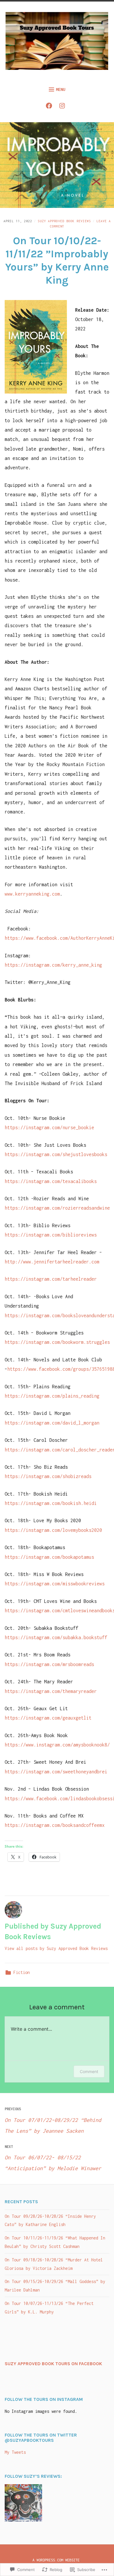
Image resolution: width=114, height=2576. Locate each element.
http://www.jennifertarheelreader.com (52, 1262)
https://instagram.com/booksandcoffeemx (55, 1825)
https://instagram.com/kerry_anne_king (53, 965)
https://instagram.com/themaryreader (51, 1691)
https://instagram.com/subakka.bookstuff (56, 1637)
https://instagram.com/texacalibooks (51, 1181)
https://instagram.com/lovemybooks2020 (53, 1530)
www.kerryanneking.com (32, 894)
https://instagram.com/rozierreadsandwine (57, 1208)
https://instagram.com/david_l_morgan (52, 1423)
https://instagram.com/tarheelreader (51, 1279)
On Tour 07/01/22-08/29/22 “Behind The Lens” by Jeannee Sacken (53, 2120)
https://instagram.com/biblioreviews (51, 1235)
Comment (89, 2071)
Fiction (22, 1972)
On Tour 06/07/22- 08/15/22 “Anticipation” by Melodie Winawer (53, 2158)
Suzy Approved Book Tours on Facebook (53, 2364)
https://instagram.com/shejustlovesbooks (56, 1154)
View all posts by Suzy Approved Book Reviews (56, 1948)
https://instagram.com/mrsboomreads (49, 1664)
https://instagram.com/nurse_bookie (49, 1127)
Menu (61, 89)
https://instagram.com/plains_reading (52, 1396)
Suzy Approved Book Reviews (64, 221)
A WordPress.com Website (56, 2560)
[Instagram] (64, 107)
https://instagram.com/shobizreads (48, 1476)
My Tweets (15, 2452)
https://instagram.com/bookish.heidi (51, 1503)
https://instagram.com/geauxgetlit (48, 1718)
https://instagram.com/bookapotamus (49, 1557)
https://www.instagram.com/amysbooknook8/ (57, 1745)
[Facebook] (50, 107)
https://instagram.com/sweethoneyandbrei (56, 1772)
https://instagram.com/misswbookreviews (55, 1584)
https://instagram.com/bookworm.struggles (57, 1342)
